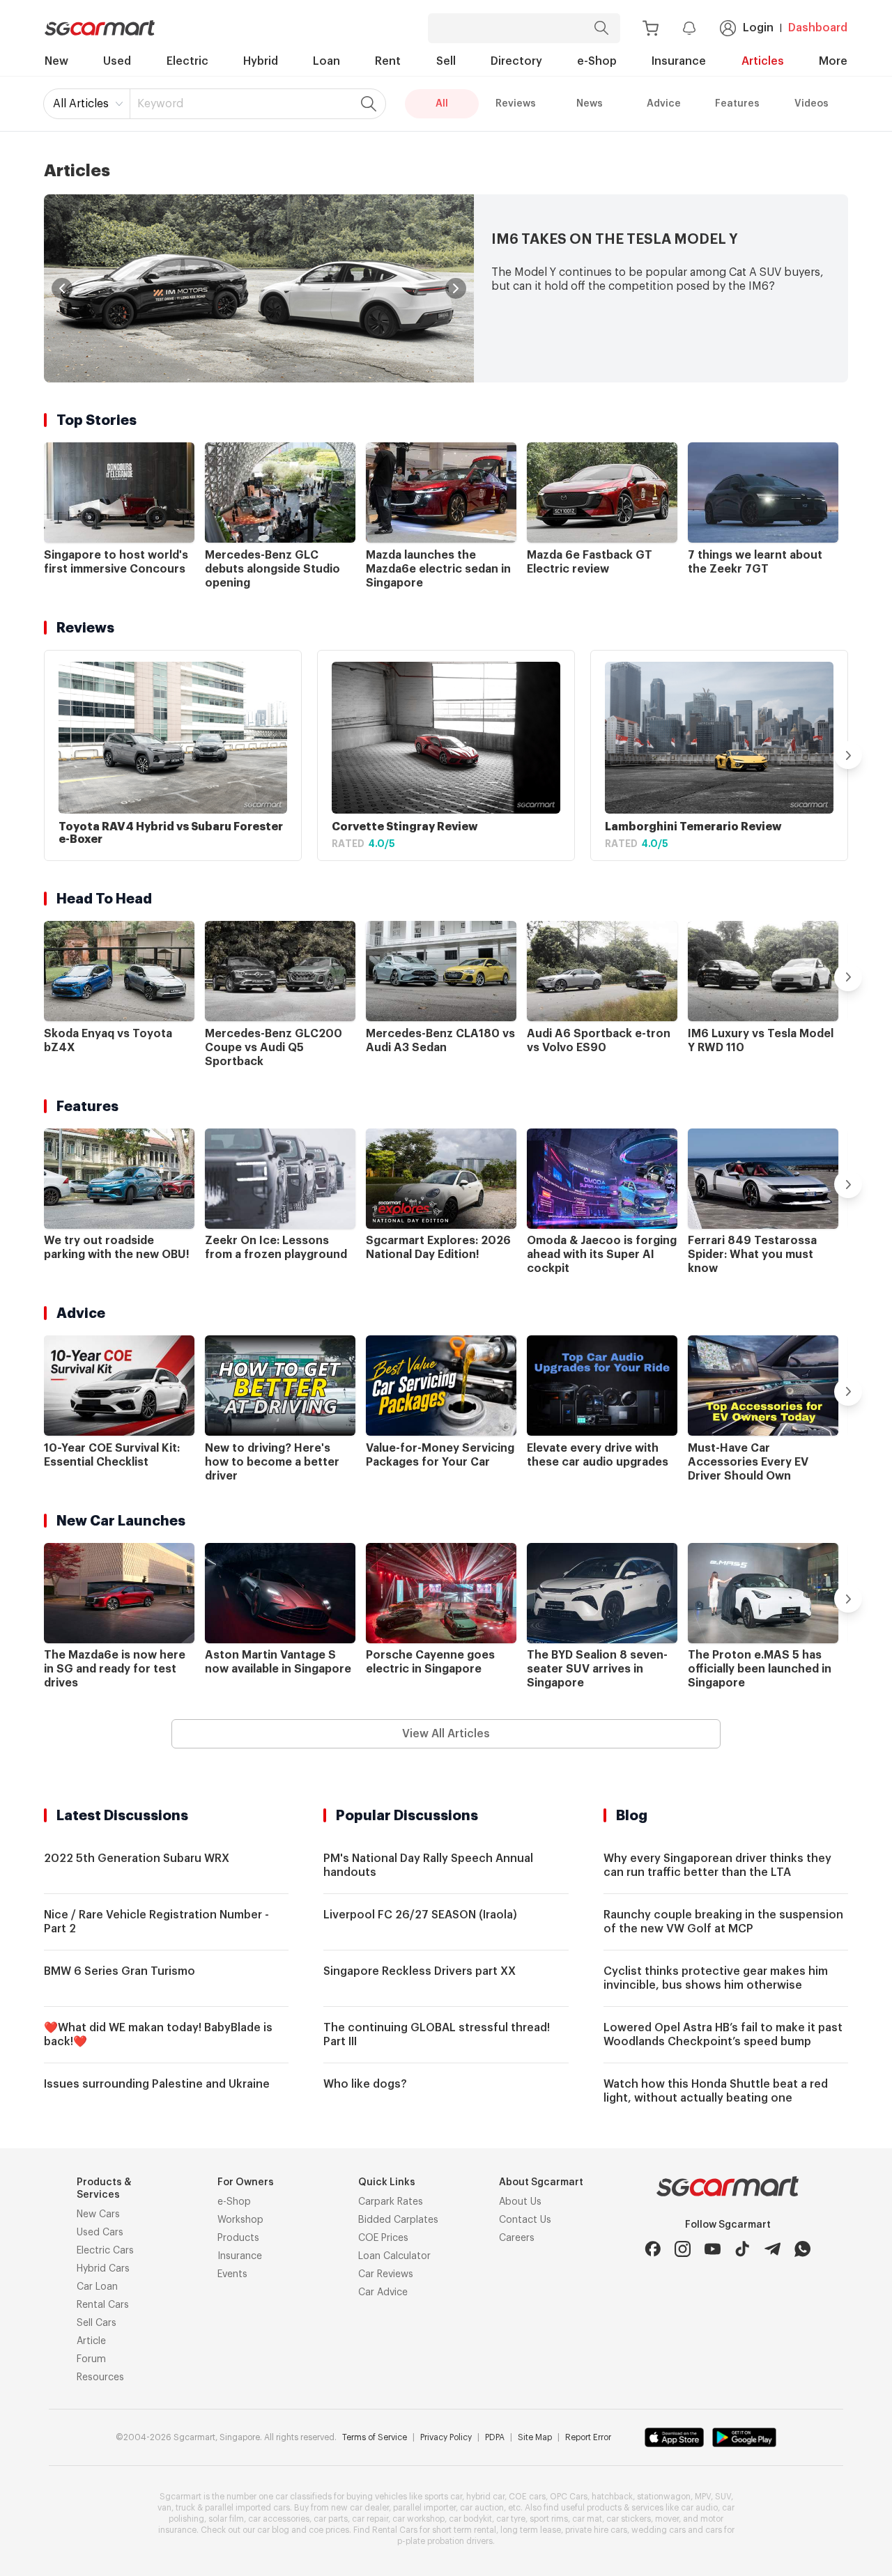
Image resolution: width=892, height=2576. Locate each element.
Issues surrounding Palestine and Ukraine (157, 2084)
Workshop (240, 2220)
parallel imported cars (247, 2508)
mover (667, 2519)
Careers (517, 2238)
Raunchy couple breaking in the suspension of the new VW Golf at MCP (723, 1922)
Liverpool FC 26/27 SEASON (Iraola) (420, 1915)
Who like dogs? (365, 2084)
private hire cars (596, 2530)
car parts (331, 2519)
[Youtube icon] (713, 2249)
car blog (273, 2530)
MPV (703, 2497)
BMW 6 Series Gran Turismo (120, 1971)
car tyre (511, 2519)
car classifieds (303, 2497)
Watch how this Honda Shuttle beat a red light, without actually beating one (716, 2091)
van (164, 2508)
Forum (91, 2359)
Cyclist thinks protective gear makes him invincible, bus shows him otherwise (716, 1978)
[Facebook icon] (653, 2249)
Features (737, 104)
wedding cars (659, 2530)
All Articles (81, 104)
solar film (226, 2519)
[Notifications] (689, 28)
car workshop (418, 2519)
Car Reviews (386, 2274)
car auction (482, 2508)
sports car (443, 2497)
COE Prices (383, 2238)
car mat (587, 2519)
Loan (326, 61)
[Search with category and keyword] (601, 28)
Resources (100, 2377)
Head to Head (104, 899)
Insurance (679, 61)
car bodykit (470, 2519)
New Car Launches (121, 1521)
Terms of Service (375, 2437)
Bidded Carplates (398, 2220)
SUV (723, 2497)
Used (117, 61)
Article (91, 2341)
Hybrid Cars (103, 2269)
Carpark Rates (391, 2202)
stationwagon (664, 2497)
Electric (187, 61)
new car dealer (360, 2508)
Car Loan (97, 2287)
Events (232, 2274)
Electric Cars (105, 2251)
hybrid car (485, 2497)
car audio (699, 2508)
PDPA (495, 2437)
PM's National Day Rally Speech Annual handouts (428, 1865)
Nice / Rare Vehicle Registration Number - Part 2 (156, 1922)
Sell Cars (97, 2323)
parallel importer (424, 2508)
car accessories (279, 2519)
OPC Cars (569, 2497)
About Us (520, 2202)
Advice (664, 104)
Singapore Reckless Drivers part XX (420, 1971)
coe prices (329, 2530)
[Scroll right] (848, 755)
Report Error (588, 2437)
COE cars (527, 2497)
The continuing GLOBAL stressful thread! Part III (437, 2035)
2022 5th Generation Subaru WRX (137, 1859)
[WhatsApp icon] (802, 2249)
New (56, 61)
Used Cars (100, 2233)
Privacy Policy (446, 2437)
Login (758, 28)
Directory (516, 61)
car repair (370, 2519)
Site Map (535, 2437)
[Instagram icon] (683, 2249)
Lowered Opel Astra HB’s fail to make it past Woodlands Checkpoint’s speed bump (723, 2035)
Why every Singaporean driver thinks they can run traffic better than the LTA (717, 1865)
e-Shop (597, 61)
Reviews (516, 104)
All (442, 104)
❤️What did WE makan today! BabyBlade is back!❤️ (158, 2035)
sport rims (549, 2519)
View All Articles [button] (446, 1734)
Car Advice (383, 2292)
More (833, 61)
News (590, 104)
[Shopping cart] (651, 28)
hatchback (612, 2497)
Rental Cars (103, 2305)
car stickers (629, 2519)
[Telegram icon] (772, 2249)
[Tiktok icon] (743, 2249)
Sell (446, 61)
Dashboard (818, 28)
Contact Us (525, 2220)
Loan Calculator (394, 2256)
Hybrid (261, 61)
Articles (763, 61)
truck (185, 2508)
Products (238, 2238)
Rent (388, 61)
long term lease (531, 2530)
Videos (812, 104)
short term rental (464, 2530)
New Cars (98, 2214)
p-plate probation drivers (445, 2541)
